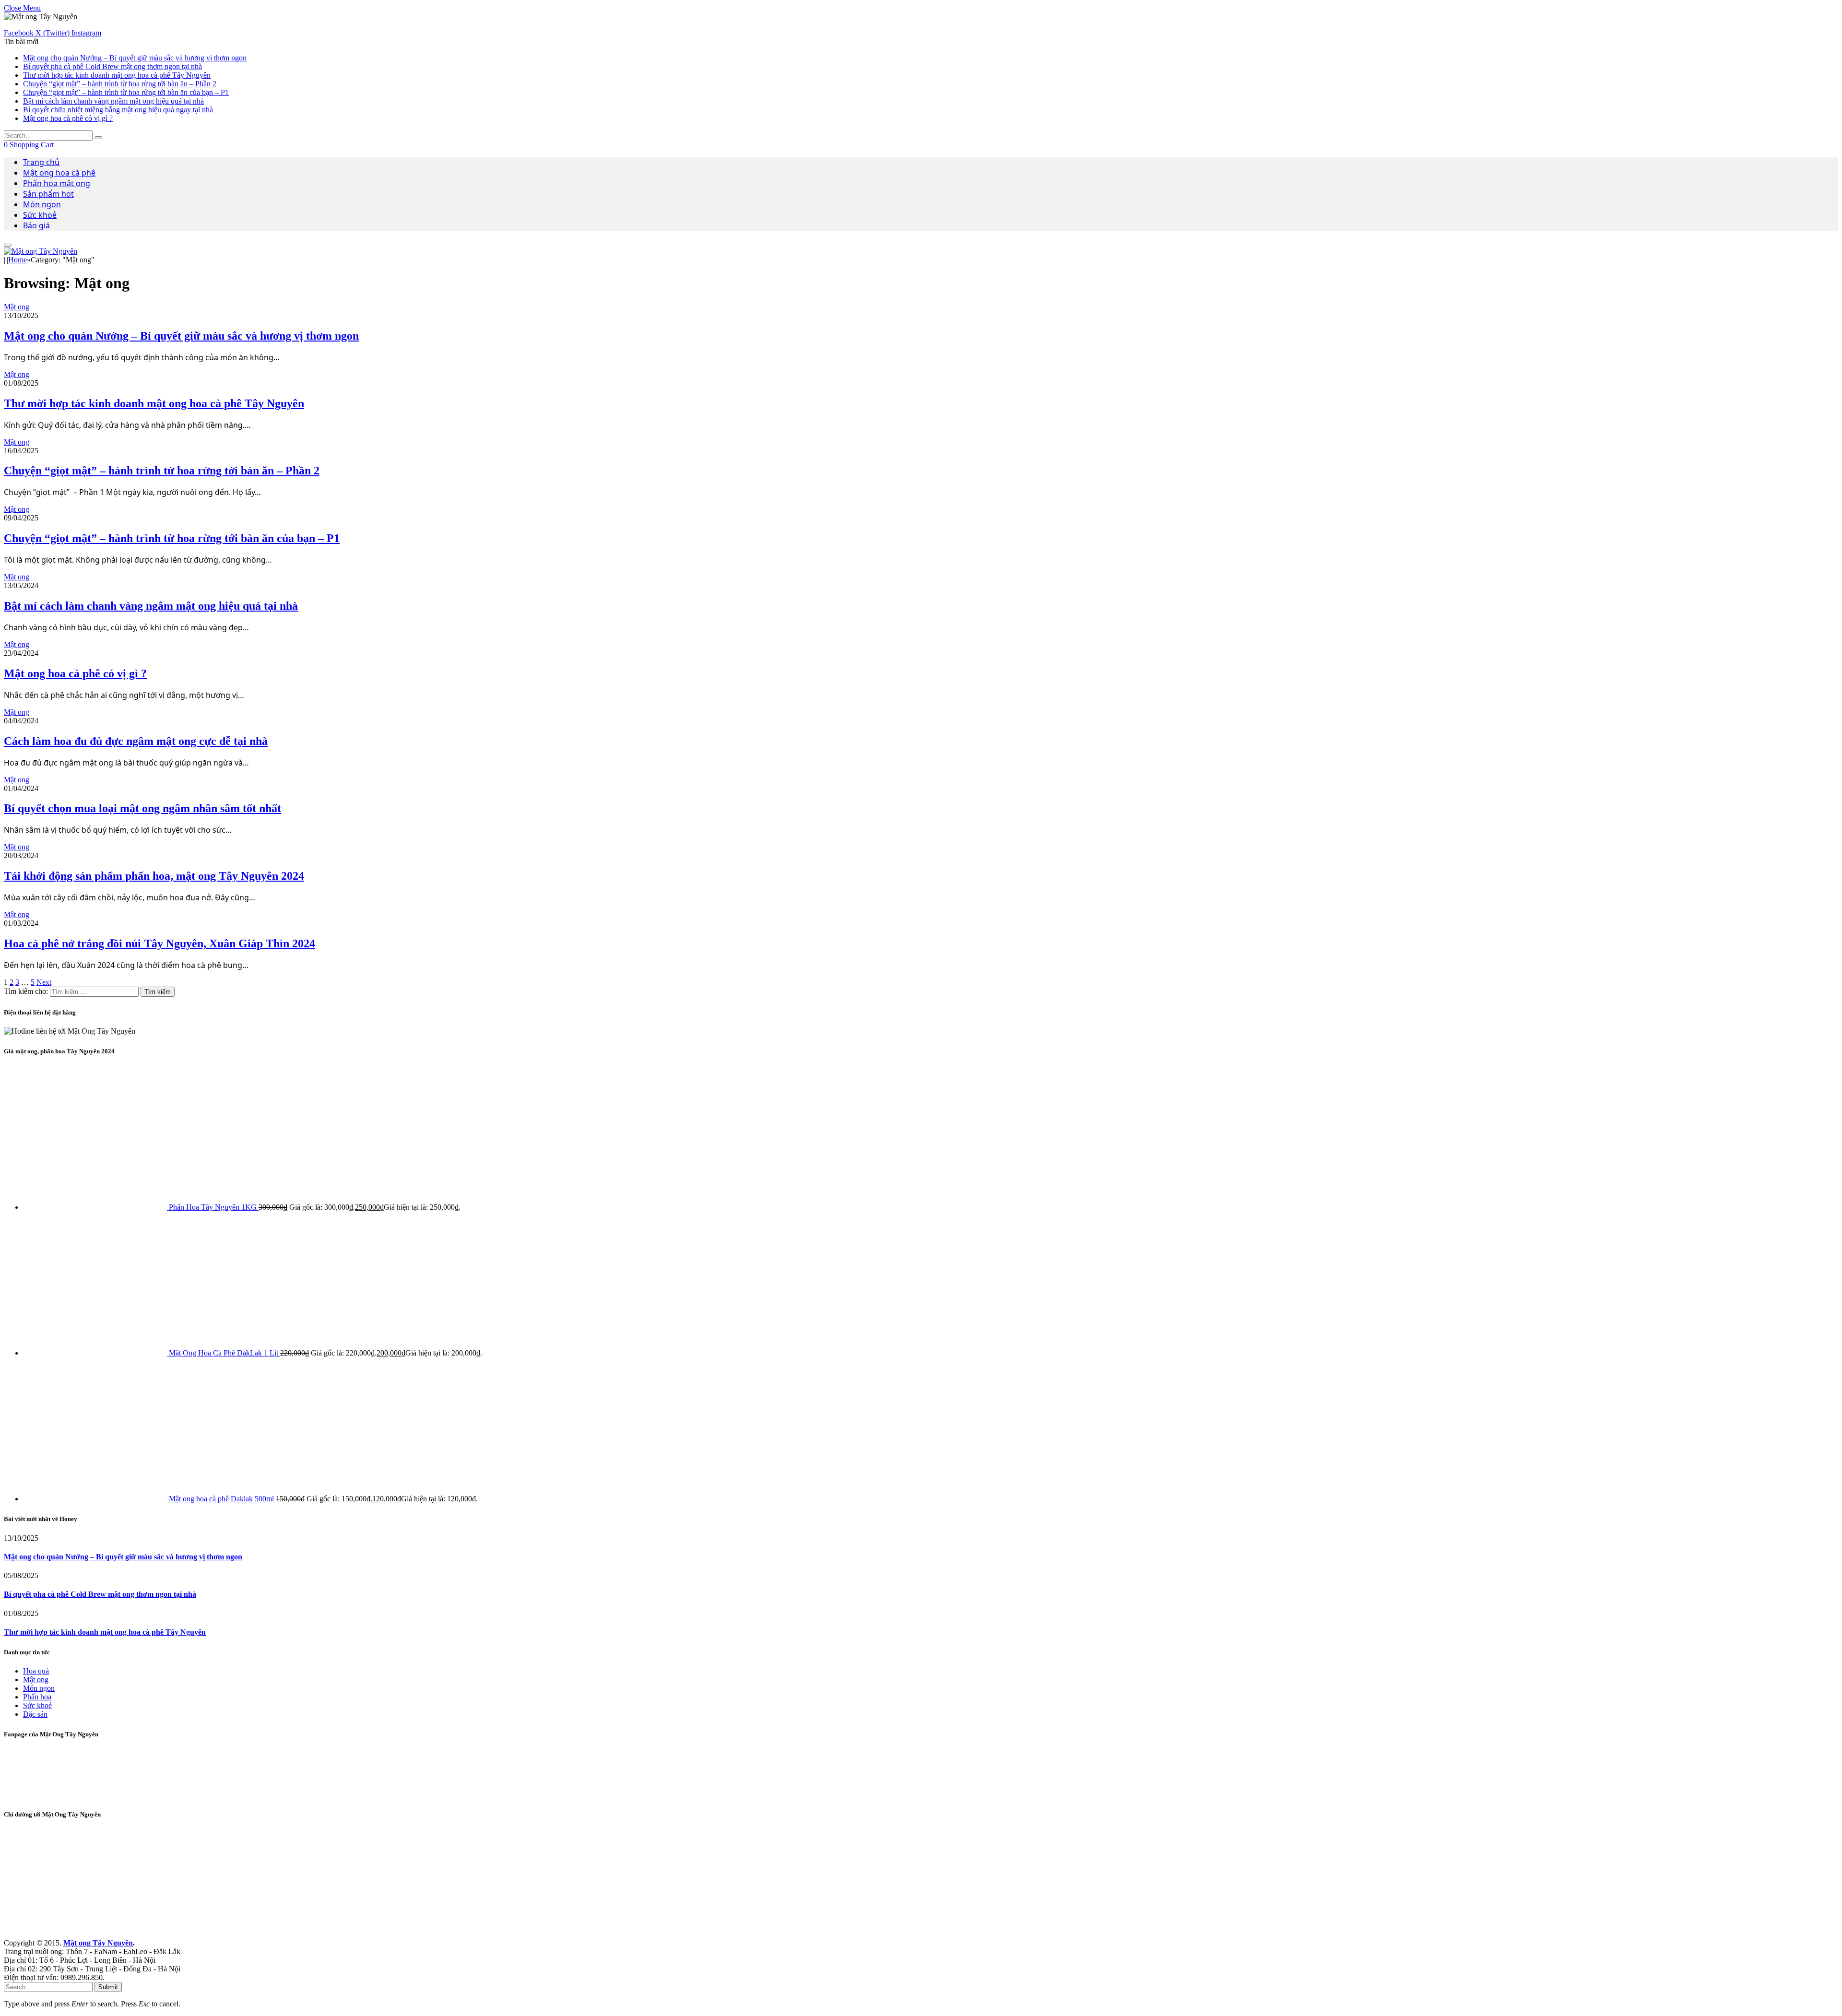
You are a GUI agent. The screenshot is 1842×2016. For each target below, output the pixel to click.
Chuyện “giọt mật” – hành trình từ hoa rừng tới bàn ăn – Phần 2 (120, 84)
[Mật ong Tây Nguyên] (41, 251)
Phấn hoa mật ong (57, 183)
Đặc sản (35, 1714)
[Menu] (8, 245)
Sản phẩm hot (48, 194)
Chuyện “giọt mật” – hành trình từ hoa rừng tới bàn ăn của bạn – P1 (126, 92)
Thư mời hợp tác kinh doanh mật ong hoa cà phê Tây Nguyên (117, 75)
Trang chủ (41, 162)
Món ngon (42, 204)
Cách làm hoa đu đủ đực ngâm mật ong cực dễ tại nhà (136, 741)
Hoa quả (36, 1671)
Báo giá (36, 225)
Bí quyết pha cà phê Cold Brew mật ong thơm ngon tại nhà (112, 66)
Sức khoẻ (40, 215)
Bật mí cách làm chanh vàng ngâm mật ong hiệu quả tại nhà (113, 101)
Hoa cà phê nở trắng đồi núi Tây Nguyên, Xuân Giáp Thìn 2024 (159, 943)
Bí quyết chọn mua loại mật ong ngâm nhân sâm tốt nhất (142, 808)
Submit (108, 1987)
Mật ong (17, 307)
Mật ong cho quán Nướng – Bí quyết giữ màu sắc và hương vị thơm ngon (135, 58)
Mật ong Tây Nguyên (98, 1943)
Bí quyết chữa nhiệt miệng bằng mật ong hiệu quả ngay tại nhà (118, 110)
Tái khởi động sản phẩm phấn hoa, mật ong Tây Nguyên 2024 (154, 876)
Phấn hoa (37, 1697)
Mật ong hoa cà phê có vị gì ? (68, 118)
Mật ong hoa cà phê (59, 173)
